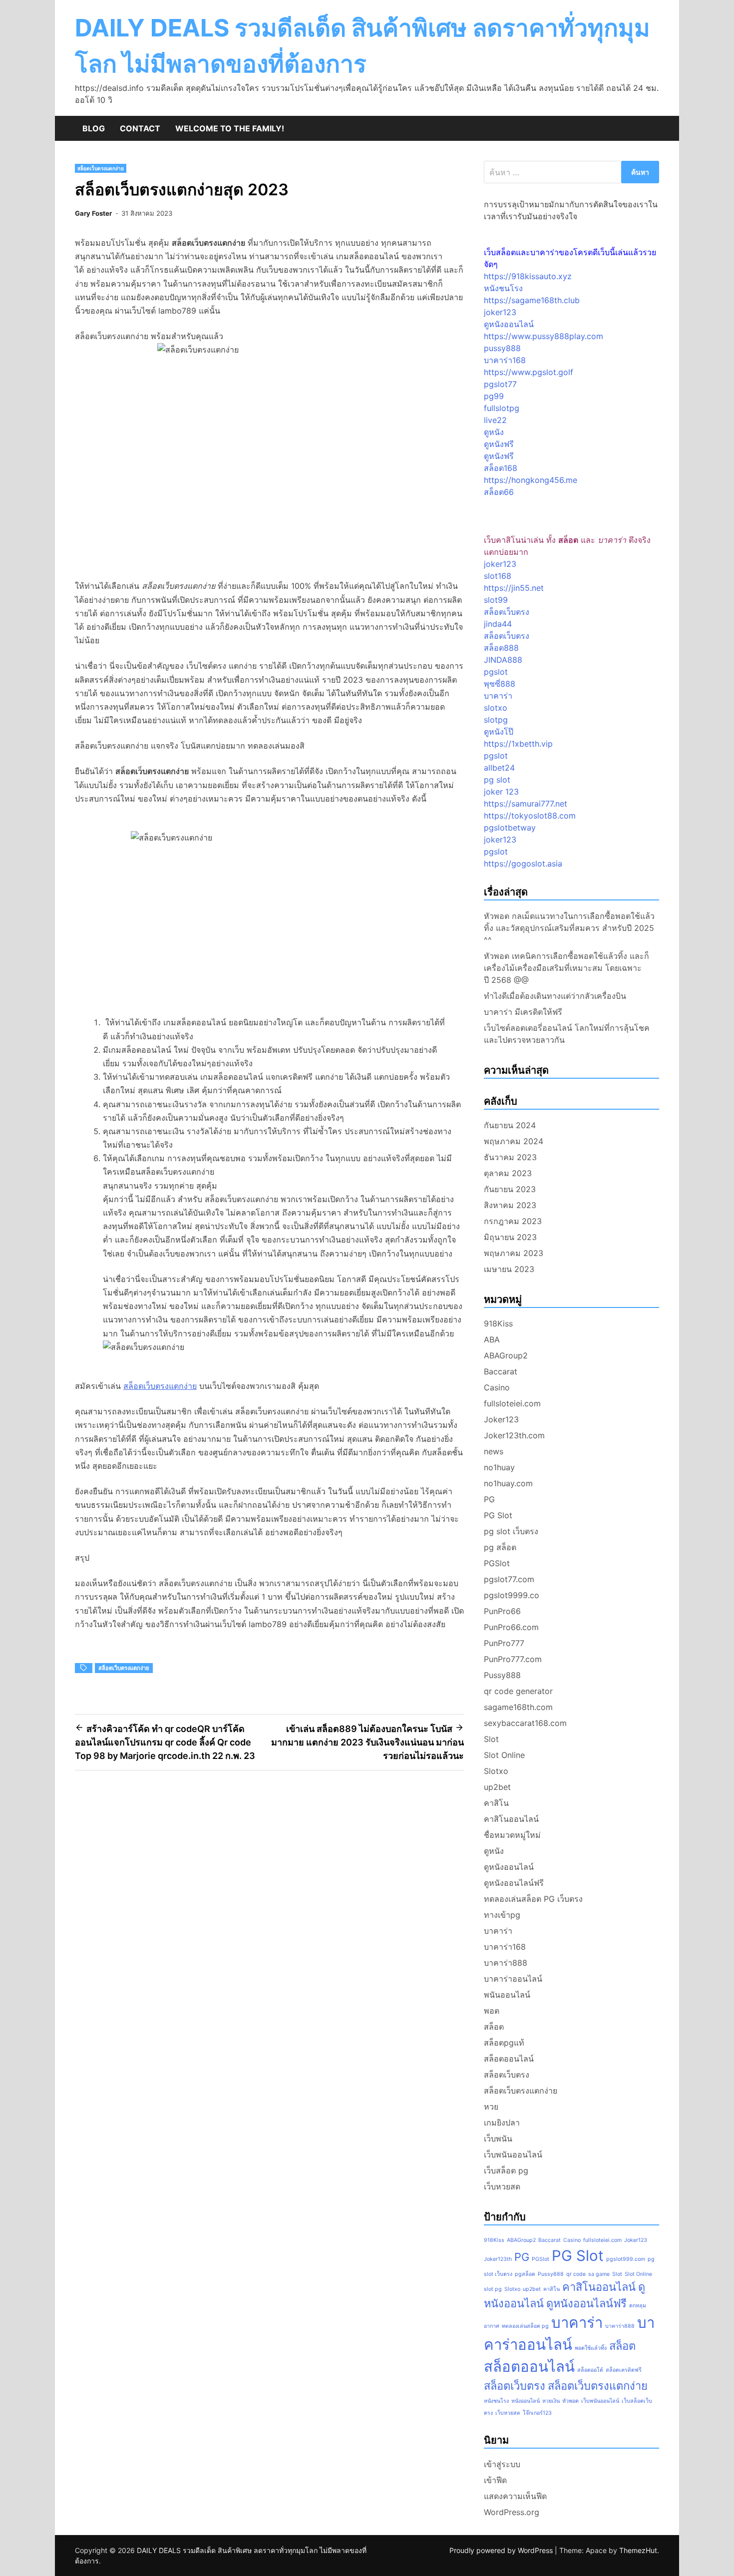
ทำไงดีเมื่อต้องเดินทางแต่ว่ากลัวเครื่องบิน (555, 996)
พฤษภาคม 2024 (514, 1141)
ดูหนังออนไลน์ (509, 324)
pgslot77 (500, 384)
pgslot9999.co (512, 1595)
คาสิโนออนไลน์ (511, 1819)
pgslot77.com (509, 1579)
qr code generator (518, 1691)
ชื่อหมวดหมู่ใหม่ (512, 1835)
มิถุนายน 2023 (510, 1237)
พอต (492, 2011)
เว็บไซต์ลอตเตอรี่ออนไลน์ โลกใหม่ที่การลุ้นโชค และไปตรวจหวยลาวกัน (567, 1034)
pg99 (494, 396)
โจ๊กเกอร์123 (537, 2413)
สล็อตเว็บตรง (507, 612)
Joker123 (501, 1419)
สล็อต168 (501, 468)
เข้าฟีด (495, 2480)
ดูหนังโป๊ (499, 732)
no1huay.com (508, 1483)
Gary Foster (93, 213)
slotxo (496, 708)
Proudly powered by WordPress (502, 2550)
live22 (495, 420)
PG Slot (498, 1515)
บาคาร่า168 (505, 360)
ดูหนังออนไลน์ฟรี (514, 1883)
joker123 (500, 312)
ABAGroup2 (506, 1355)
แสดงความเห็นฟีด (515, 2496)
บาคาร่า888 (506, 1963)
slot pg (493, 2289)
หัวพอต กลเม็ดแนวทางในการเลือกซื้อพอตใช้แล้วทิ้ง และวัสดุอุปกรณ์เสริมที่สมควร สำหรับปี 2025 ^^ (569, 928)
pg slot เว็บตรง (511, 1531)
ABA (492, 1339)
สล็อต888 (501, 648)
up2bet (497, 1787)
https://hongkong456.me (531, 480)
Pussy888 (502, 1675)
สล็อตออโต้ (590, 2370)
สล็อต (494, 2027)
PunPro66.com (511, 1627)
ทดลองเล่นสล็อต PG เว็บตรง (533, 1899)
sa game (599, 2274)
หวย (491, 2107)
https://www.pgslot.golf (529, 372)
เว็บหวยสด (502, 2186)
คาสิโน (496, 1803)
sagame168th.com (518, 1707)
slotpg (496, 720)
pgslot (496, 672)
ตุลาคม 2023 (508, 1173)
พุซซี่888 (500, 684)
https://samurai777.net (526, 804)
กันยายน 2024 (510, 1125)
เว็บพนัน (498, 2139)
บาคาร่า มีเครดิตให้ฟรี (523, 1012)
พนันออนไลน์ (507, 1995)
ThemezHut (638, 2550)
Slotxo (496, 1771)
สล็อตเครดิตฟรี (624, 2370)
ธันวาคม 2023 (510, 1157)
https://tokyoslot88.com (530, 816)
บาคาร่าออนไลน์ (513, 1979)
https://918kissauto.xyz (528, 276)
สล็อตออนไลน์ (509, 2059)
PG (489, 1499)
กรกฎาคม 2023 (513, 1221)
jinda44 (498, 624)
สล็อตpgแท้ (504, 2043)
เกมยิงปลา (502, 2123)
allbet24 (499, 768)
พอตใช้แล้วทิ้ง (591, 2348)
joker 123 (501, 792)
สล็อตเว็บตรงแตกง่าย (101, 168)
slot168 (498, 576)
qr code (576, 2274)
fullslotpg (502, 408)
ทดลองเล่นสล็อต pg (525, 2326)
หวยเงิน (551, 2401)
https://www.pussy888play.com (544, 336)
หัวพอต (570, 2401)
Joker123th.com (514, 1435)
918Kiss (498, 1323)
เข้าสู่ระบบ (502, 2464)
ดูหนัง (494, 432)
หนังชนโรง (503, 288)
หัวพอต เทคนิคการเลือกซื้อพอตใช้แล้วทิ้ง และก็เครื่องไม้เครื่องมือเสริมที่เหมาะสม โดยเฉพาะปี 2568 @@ (566, 968)
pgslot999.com (626, 2259)
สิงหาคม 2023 (510, 1205)
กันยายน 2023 (510, 1189)
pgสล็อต (525, 2274)
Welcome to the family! (230, 128)
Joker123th (498, 2259)
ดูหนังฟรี (499, 444)
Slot (491, 1739)
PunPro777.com (513, 1659)
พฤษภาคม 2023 (514, 1253)
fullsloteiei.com (512, 1403)
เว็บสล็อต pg (506, 2170)
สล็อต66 (499, 492)
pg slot (497, 780)
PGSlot (497, 1563)
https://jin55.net (514, 588)
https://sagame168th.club (532, 300)
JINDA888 (503, 660)
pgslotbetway (510, 828)
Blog (94, 128)
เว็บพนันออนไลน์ (513, 2154)
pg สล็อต (500, 1547)
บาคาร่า (498, 696)
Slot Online (504, 1755)
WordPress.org (512, 2512)
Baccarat (501, 1371)
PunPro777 (504, 1643)
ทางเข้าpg (502, 1915)
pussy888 (502, 348)
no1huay (499, 1467)
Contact (140, 128)
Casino (497, 1387)
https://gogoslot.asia (523, 863)
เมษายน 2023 (509, 1269)
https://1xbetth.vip (518, 744)
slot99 (496, 600)
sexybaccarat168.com (525, 1723)
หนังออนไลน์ (526, 2401)
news (494, 1451)
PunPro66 (502, 1611)
